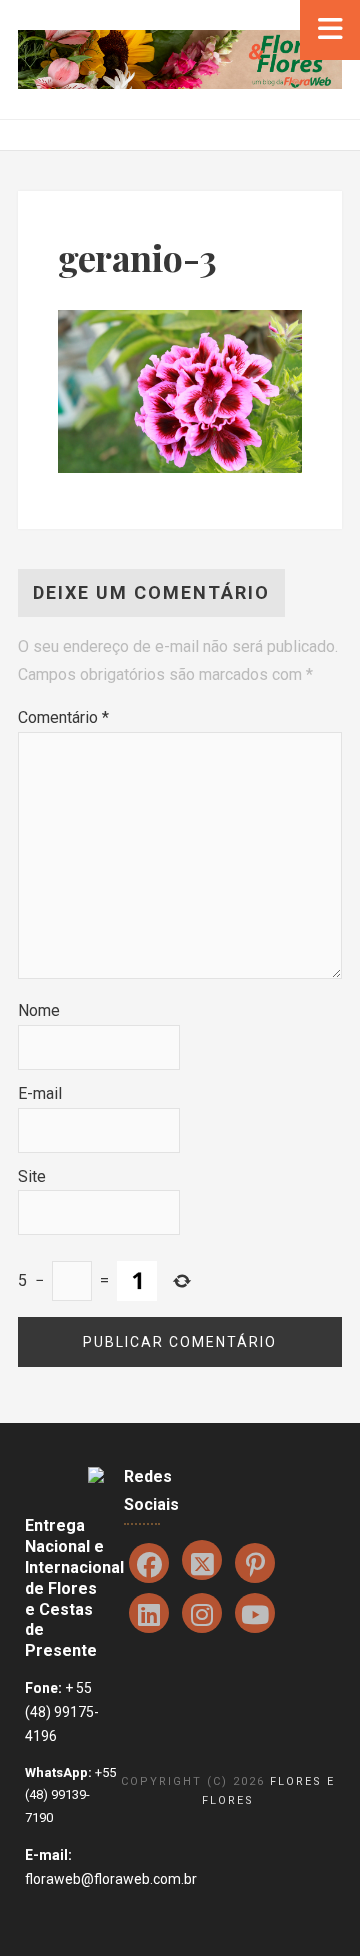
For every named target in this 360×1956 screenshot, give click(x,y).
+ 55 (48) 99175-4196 (62, 1712)
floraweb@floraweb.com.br (111, 1879)
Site (32, 1176)
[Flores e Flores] (180, 58)
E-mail (40, 1093)
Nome (39, 1010)
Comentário (63, 717)
